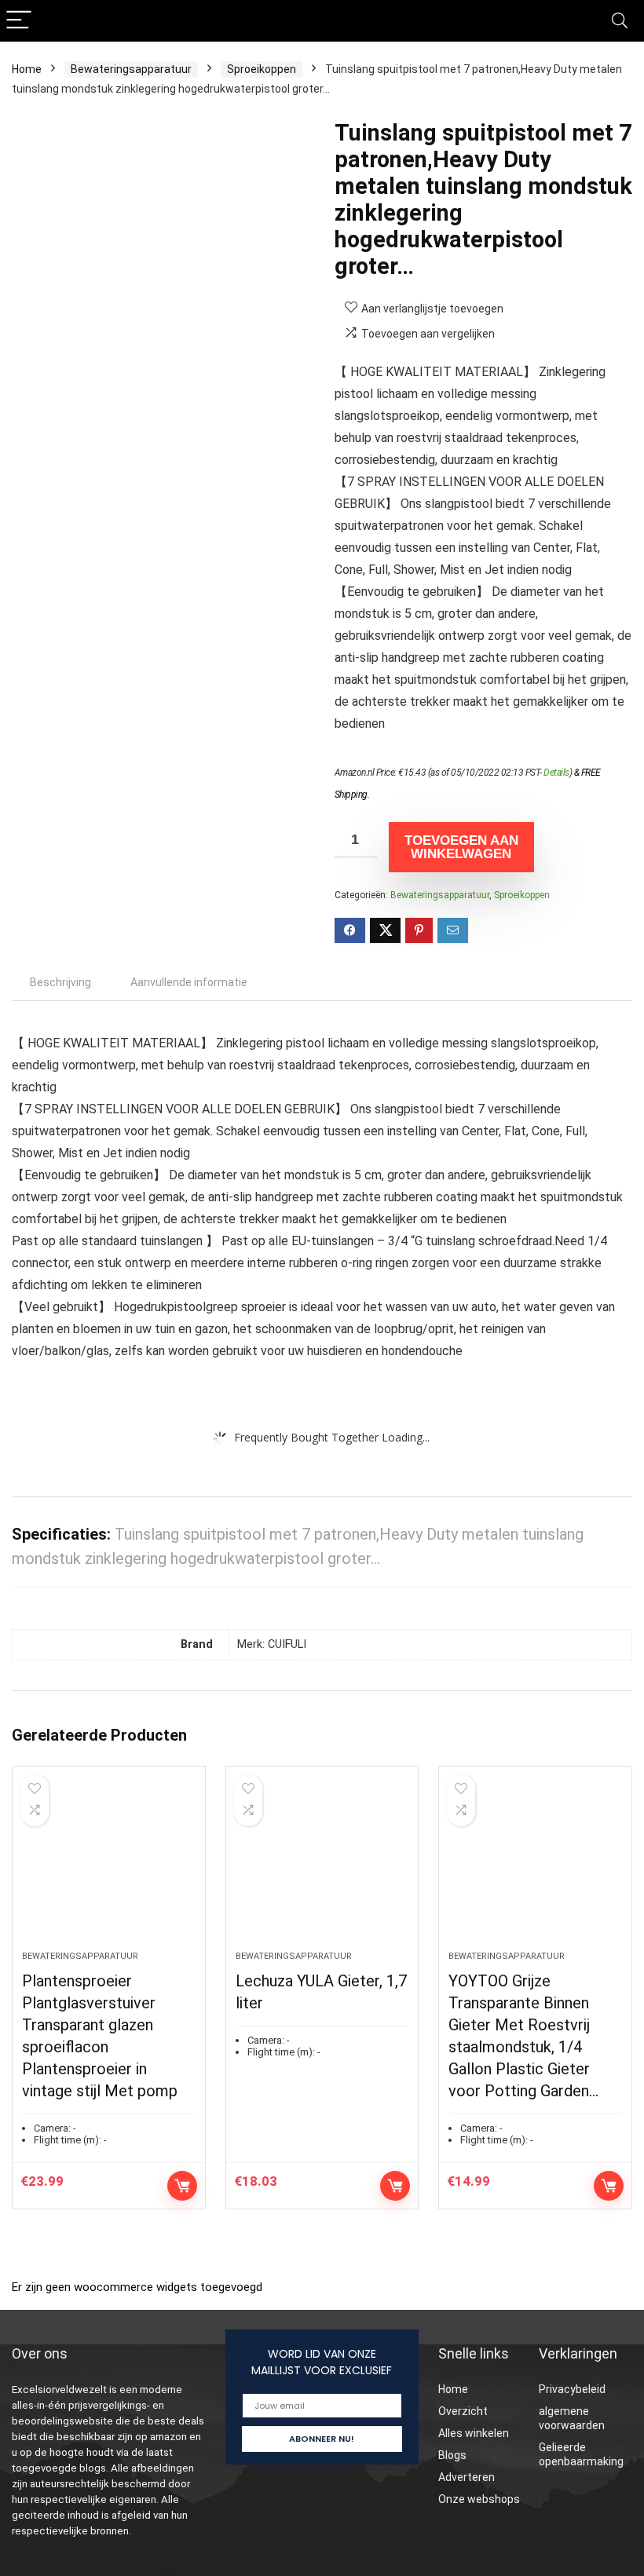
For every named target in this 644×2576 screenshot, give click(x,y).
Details (556, 773)
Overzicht (463, 2411)
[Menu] (19, 21)
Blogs (452, 2455)
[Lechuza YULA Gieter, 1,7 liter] (322, 1866)
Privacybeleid (572, 2389)
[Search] (620, 21)
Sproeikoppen (262, 69)
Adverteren (467, 2477)
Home (27, 69)
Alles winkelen (474, 2433)
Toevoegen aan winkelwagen (461, 847)
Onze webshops (479, 2499)
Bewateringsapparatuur (131, 69)
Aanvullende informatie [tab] (189, 982)
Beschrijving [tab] (60, 982)
